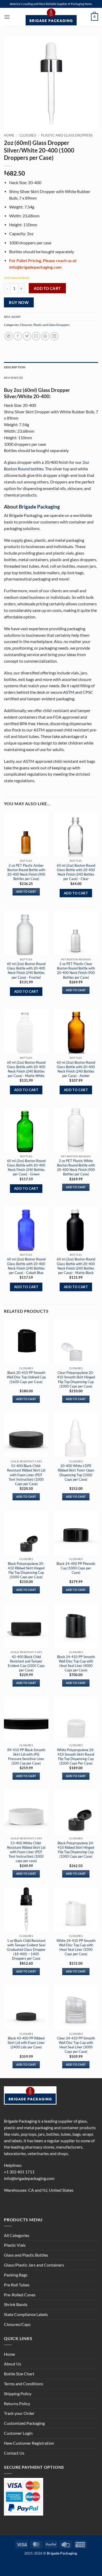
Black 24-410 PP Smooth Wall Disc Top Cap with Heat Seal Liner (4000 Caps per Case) (76, 1663)
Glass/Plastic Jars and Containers (34, 2265)
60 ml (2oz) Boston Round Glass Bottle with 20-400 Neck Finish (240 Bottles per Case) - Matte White (26, 1069)
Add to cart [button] (26, 892)
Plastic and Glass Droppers (67, 135)
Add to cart (47, 288)
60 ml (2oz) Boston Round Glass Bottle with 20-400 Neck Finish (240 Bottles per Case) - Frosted (26, 970)
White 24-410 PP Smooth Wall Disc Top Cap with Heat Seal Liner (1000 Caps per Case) (76, 1947)
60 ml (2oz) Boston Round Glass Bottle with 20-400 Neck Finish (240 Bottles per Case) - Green (26, 1167)
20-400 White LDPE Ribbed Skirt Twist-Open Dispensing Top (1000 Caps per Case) (76, 1472)
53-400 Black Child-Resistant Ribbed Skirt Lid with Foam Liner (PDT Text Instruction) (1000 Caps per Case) (26, 1475)
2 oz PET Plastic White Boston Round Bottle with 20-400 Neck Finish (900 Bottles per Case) (76, 1167)
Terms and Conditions (24, 2384)
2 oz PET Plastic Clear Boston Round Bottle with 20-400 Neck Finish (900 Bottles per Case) (76, 970)
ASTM (69, 692)
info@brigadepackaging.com (29, 2178)
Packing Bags (16, 2275)
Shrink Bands (16, 2304)
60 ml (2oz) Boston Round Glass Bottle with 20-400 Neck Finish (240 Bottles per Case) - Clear (76, 872)
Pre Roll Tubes (17, 2285)
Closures (28, 135)
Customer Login (18, 2433)
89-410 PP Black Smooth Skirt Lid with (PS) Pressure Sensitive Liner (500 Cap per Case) (26, 1757)
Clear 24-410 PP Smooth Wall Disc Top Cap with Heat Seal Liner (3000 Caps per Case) (76, 2045)
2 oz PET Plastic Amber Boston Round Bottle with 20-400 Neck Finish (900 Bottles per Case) (26, 872)
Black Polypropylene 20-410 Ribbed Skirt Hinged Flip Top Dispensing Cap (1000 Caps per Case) (26, 1570)
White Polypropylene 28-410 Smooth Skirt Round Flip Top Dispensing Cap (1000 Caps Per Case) (76, 1757)
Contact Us (14, 2453)
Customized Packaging (24, 2423)
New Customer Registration (29, 2443)
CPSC (88, 692)
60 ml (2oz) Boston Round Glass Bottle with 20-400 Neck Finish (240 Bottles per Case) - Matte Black (76, 1266)
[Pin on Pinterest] (45, 336)
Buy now (19, 302)
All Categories (17, 2235)
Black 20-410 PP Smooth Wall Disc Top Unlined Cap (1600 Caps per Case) (26, 1377)
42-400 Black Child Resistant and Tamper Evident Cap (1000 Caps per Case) (26, 1663)
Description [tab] (15, 367)
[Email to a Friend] (36, 336)
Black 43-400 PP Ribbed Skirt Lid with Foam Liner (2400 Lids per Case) (26, 2043)
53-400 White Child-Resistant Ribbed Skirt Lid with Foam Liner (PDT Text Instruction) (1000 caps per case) (26, 1852)
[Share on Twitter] (27, 336)
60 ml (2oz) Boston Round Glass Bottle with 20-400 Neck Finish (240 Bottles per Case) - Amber (76, 1069)
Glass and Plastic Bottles (26, 2255)
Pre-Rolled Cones (20, 2295)
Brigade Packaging (39, 507)
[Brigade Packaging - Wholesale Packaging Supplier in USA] (51, 17)
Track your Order (19, 2413)
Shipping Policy (18, 2394)
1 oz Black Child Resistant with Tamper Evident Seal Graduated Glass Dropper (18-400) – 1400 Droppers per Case (26, 1950)
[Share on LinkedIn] (54, 336)
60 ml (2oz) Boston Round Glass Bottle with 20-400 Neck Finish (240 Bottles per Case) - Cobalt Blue (26, 1266)
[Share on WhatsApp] (9, 336)
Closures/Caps (17, 2324)
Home (9, 135)
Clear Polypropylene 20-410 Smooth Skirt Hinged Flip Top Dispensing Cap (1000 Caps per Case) (76, 1379)
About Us (13, 2364)
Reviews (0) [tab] (14, 378)
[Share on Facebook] (18, 336)
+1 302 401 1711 (19, 2172)
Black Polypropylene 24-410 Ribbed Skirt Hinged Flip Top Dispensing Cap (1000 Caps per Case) (76, 1850)
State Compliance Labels (26, 2314)
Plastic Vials (15, 2245)
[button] (7, 17)
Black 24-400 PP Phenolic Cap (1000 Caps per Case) (76, 1568)
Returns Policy (17, 2404)
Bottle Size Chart (19, 2374)
